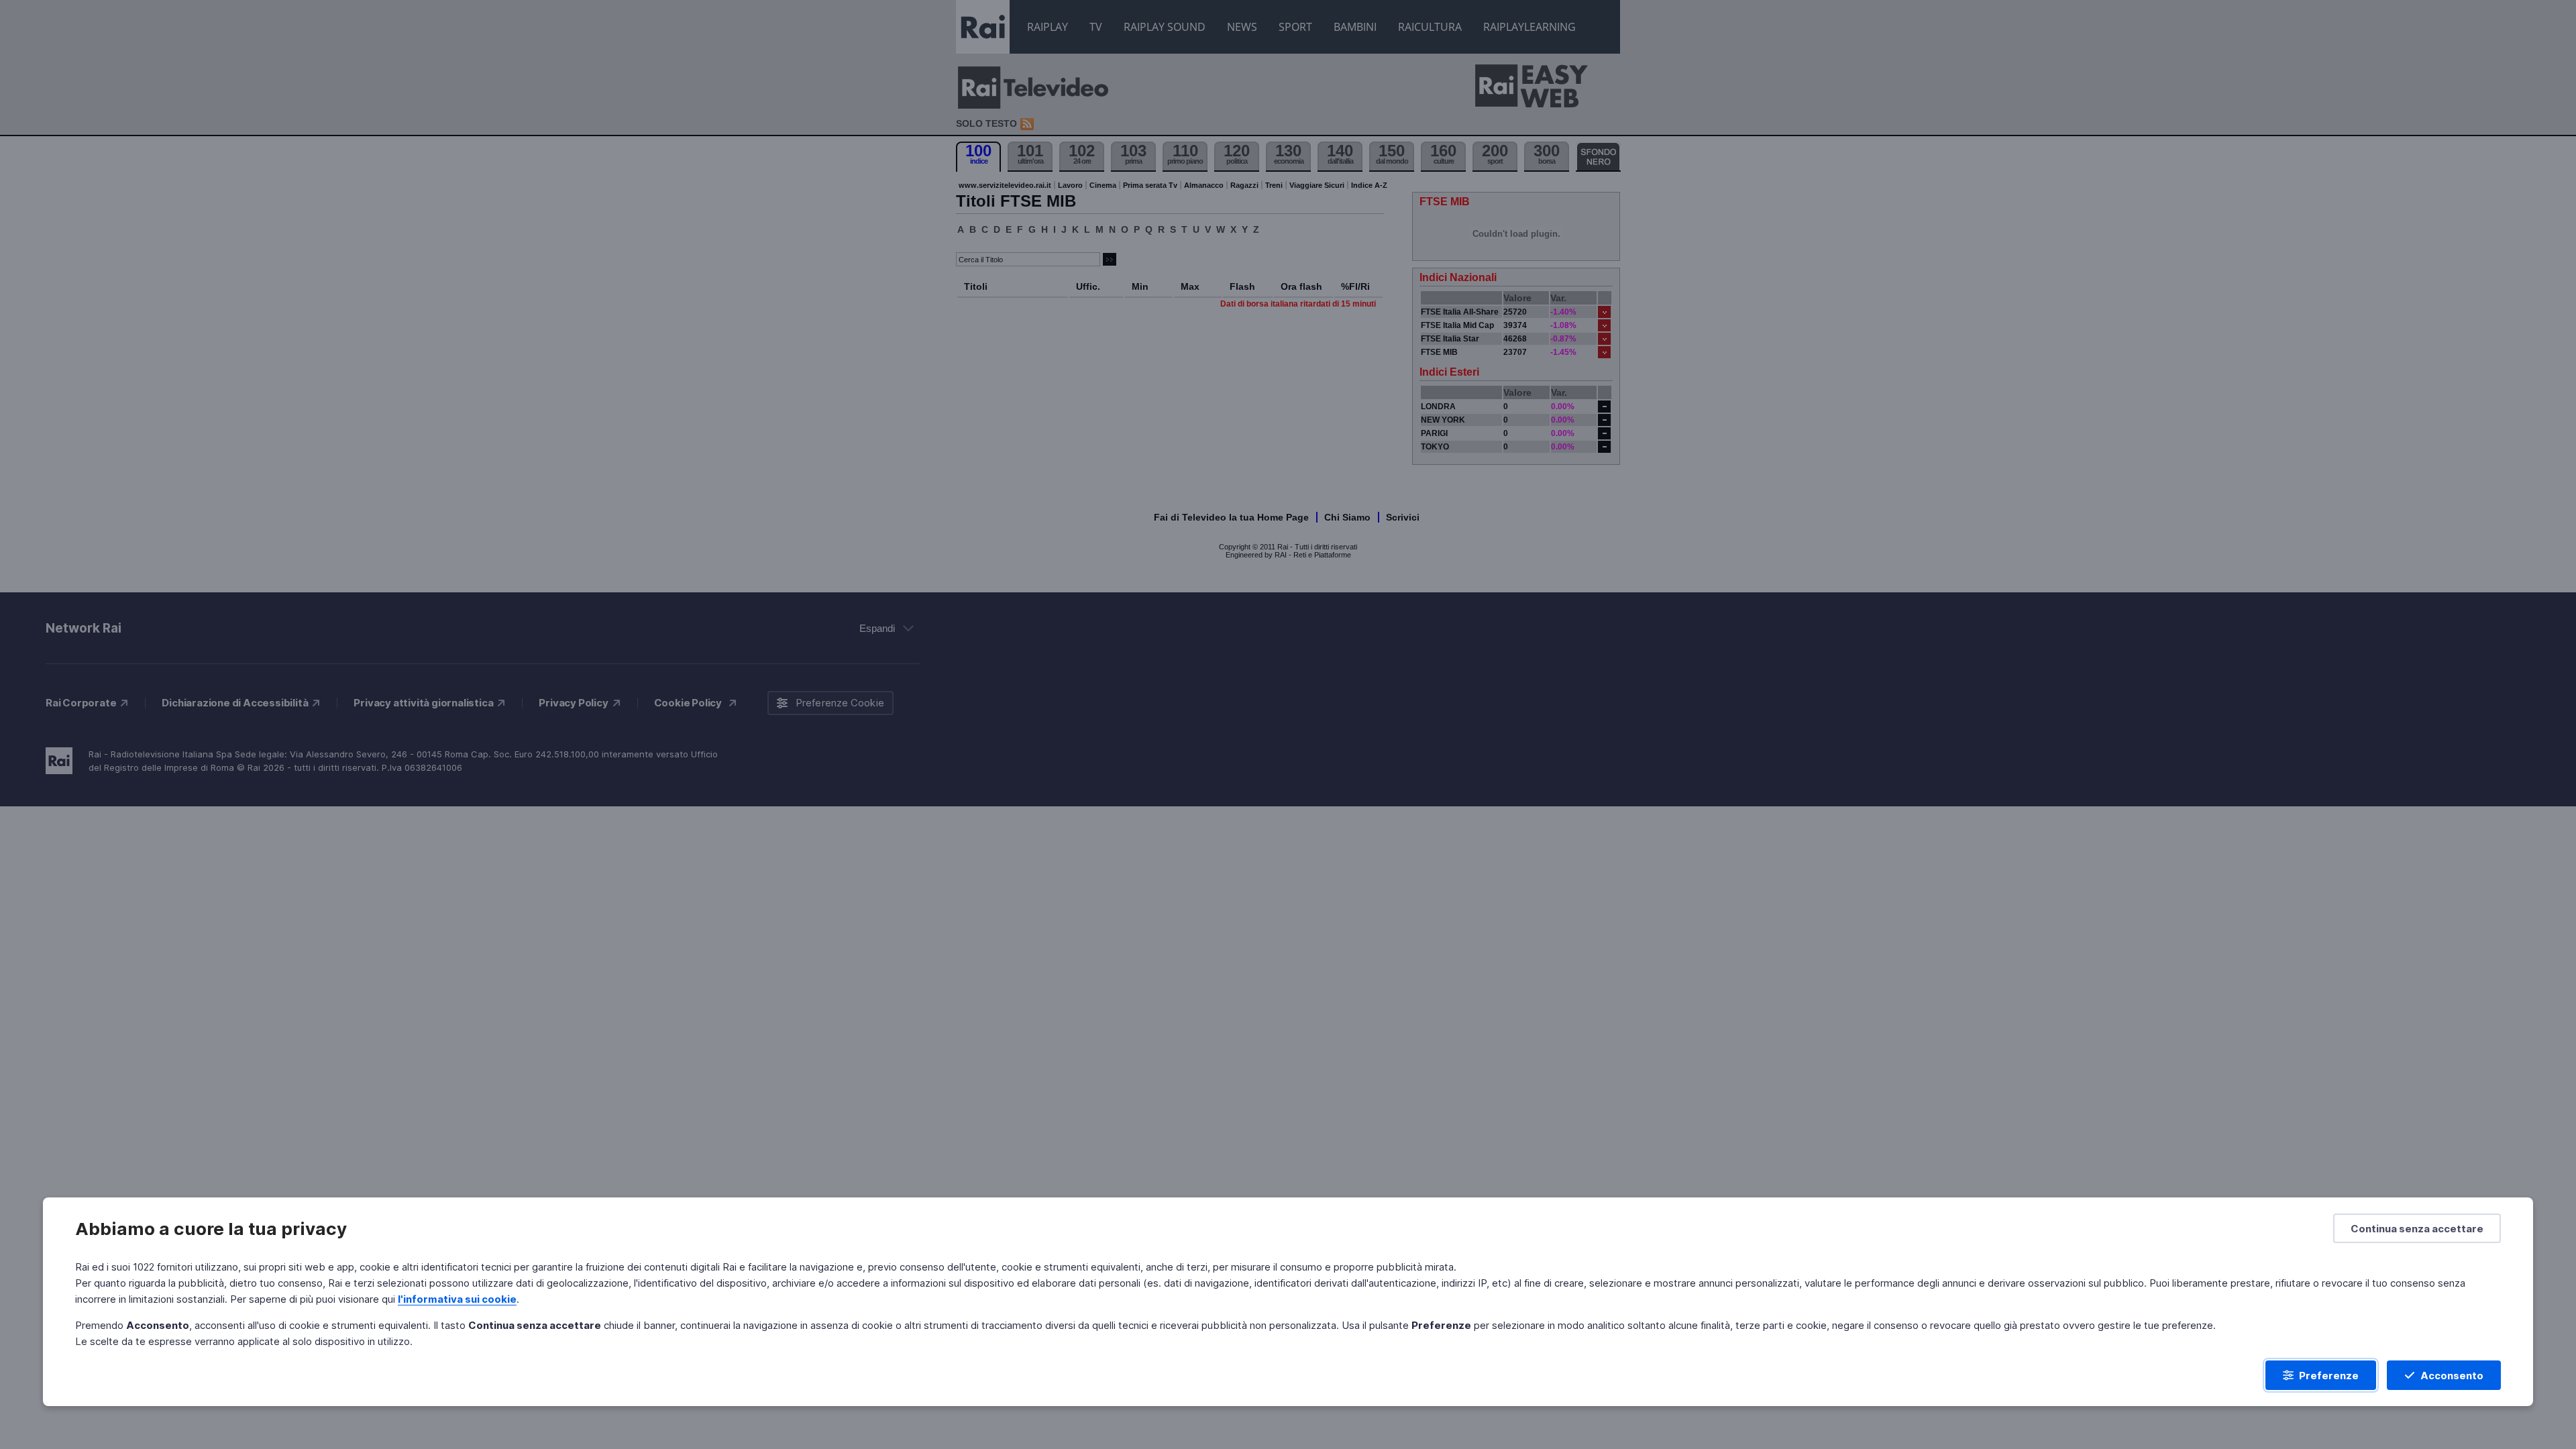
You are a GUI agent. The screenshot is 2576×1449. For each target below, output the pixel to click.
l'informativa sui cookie (457, 1299)
